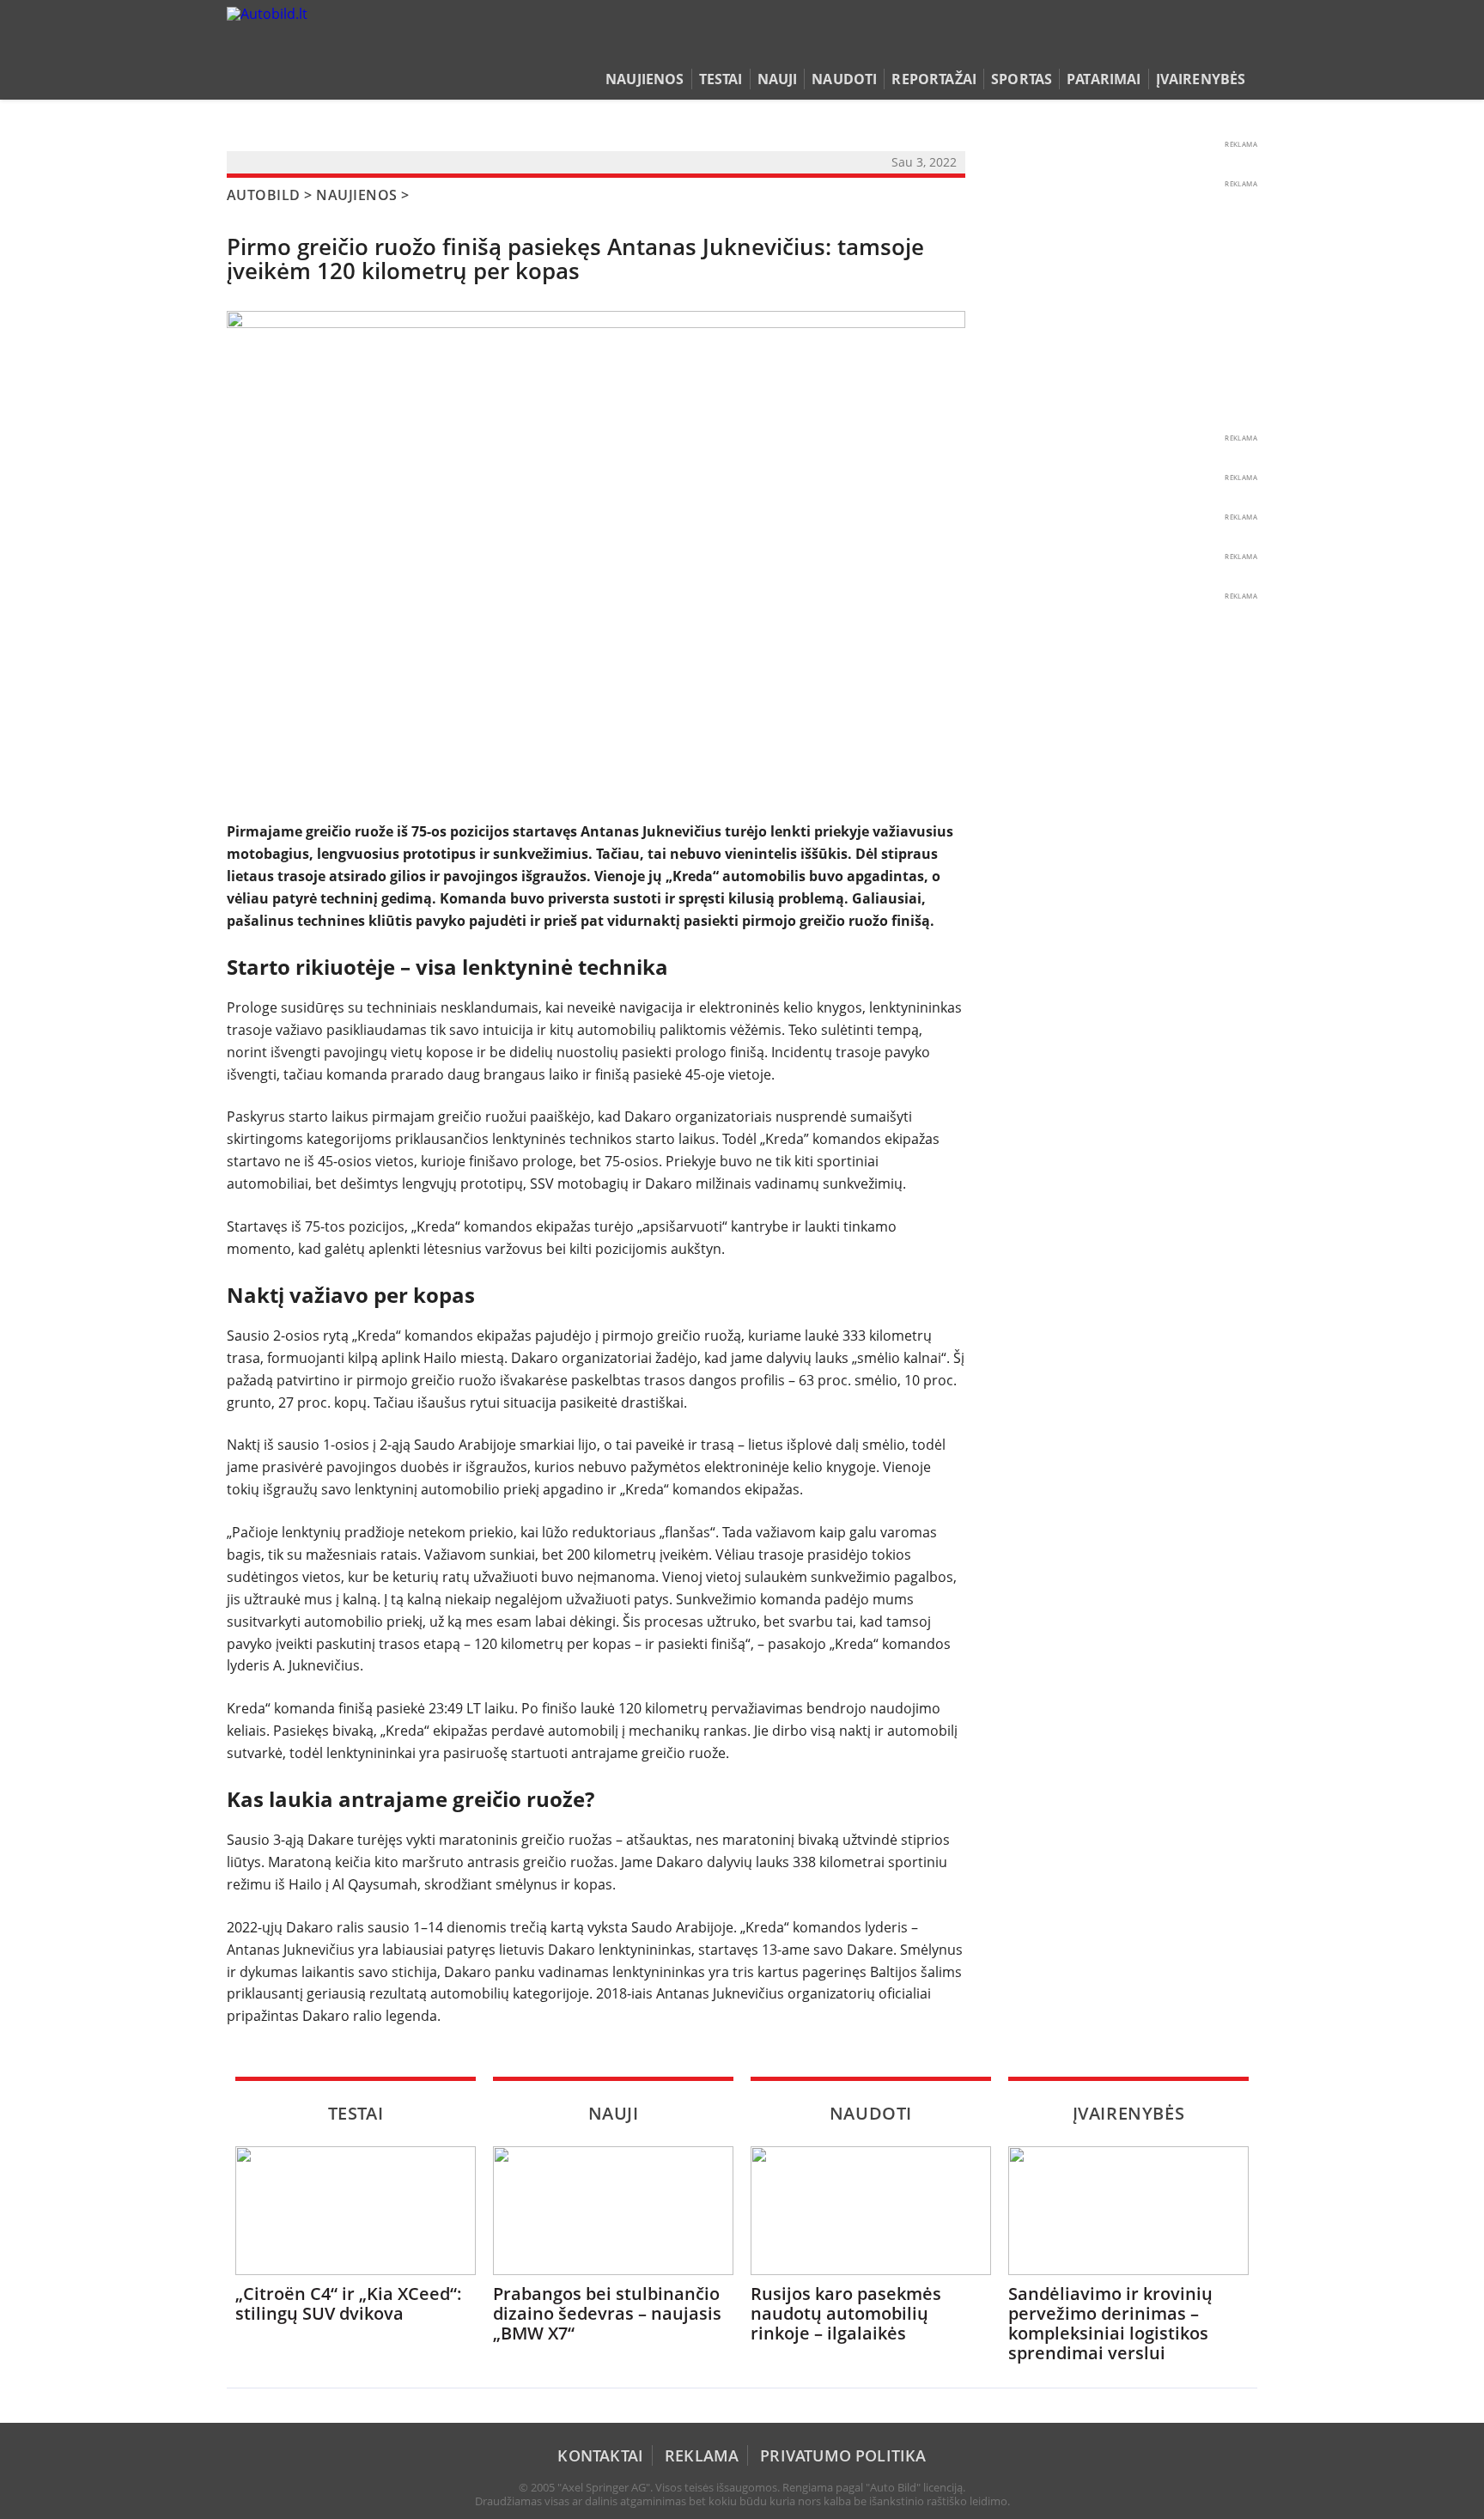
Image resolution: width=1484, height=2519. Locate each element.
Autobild (264, 195)
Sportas (1022, 79)
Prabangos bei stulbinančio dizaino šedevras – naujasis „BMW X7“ (607, 2313)
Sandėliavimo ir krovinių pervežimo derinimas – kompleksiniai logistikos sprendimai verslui (1110, 2323)
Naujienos (645, 79)
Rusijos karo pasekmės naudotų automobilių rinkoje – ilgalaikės (846, 2313)
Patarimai (1104, 79)
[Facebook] (1221, 46)
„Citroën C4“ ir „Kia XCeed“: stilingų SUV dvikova (349, 2303)
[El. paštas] (1194, 46)
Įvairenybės (1201, 79)
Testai (721, 79)
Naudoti (844, 79)
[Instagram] (1244, 46)
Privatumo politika (843, 2455)
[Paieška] (1168, 46)
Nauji (778, 79)
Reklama (702, 2455)
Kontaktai (600, 2455)
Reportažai (934, 79)
